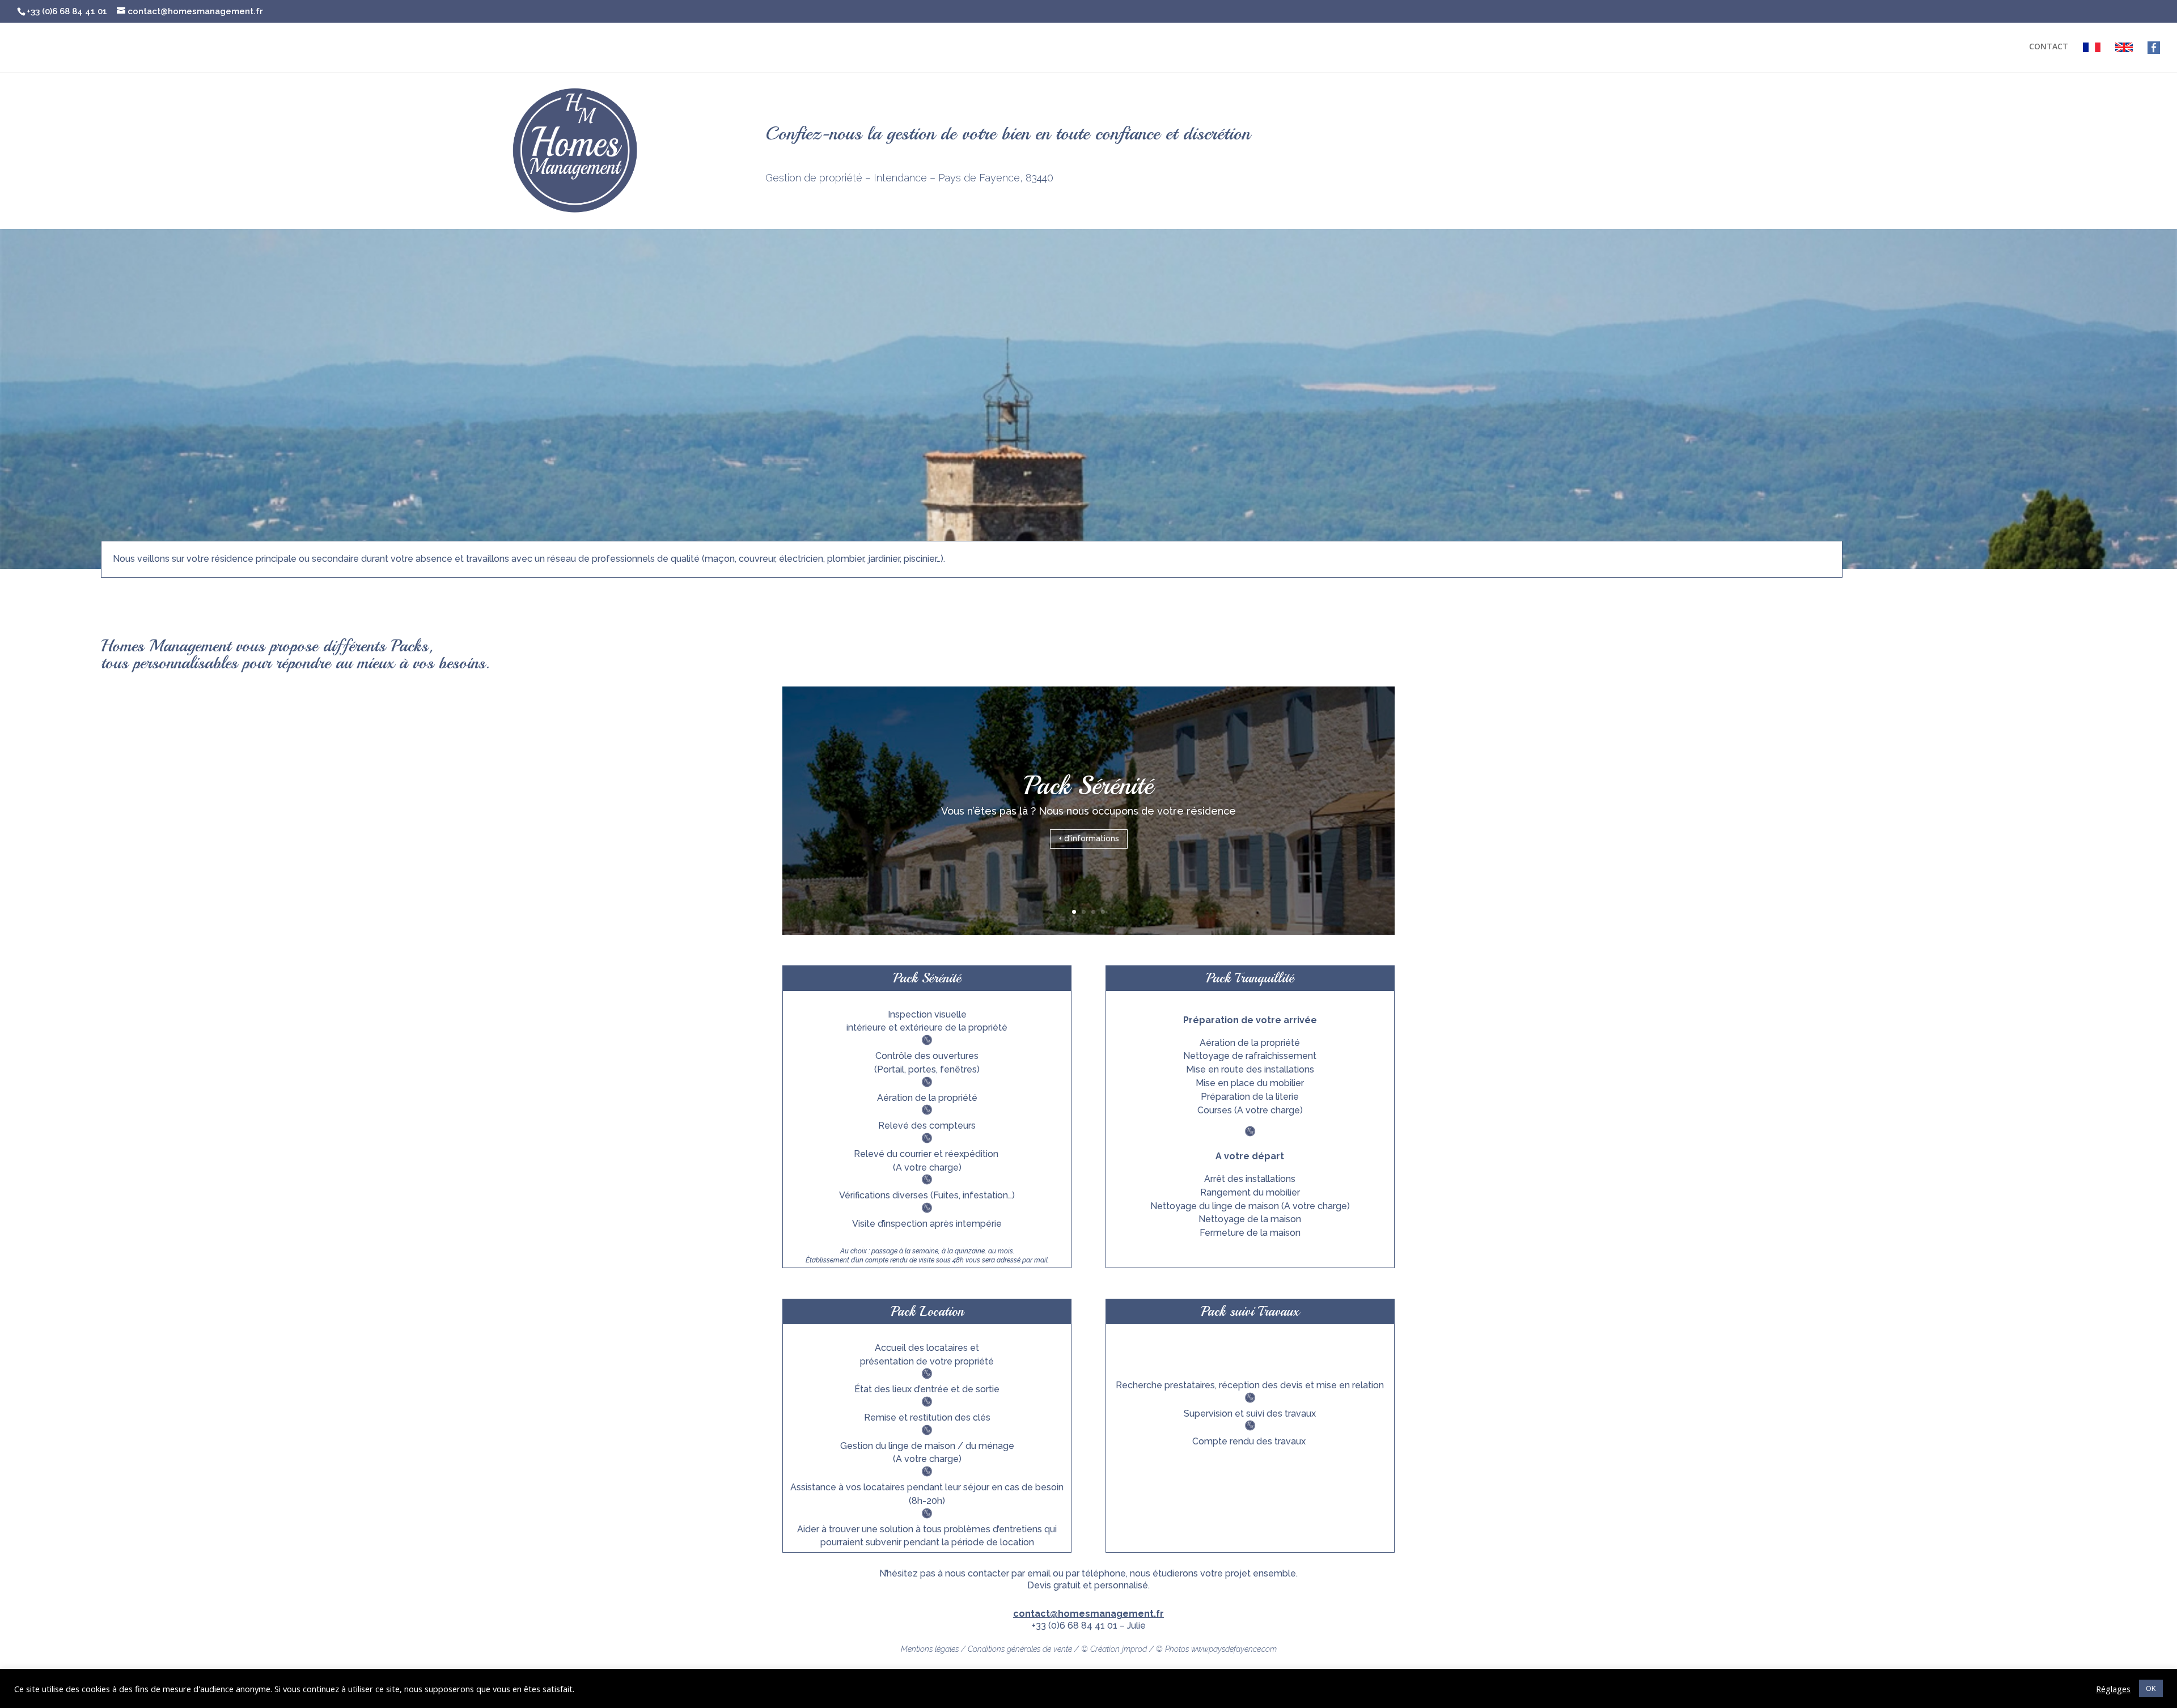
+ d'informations (1089, 838)
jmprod (1134, 1649)
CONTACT (2049, 47)
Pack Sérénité (1088, 786)
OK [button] (2151, 1688)
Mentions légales (930, 1649)
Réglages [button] (2113, 1689)
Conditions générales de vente (1020, 1649)
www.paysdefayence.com (1234, 1649)
